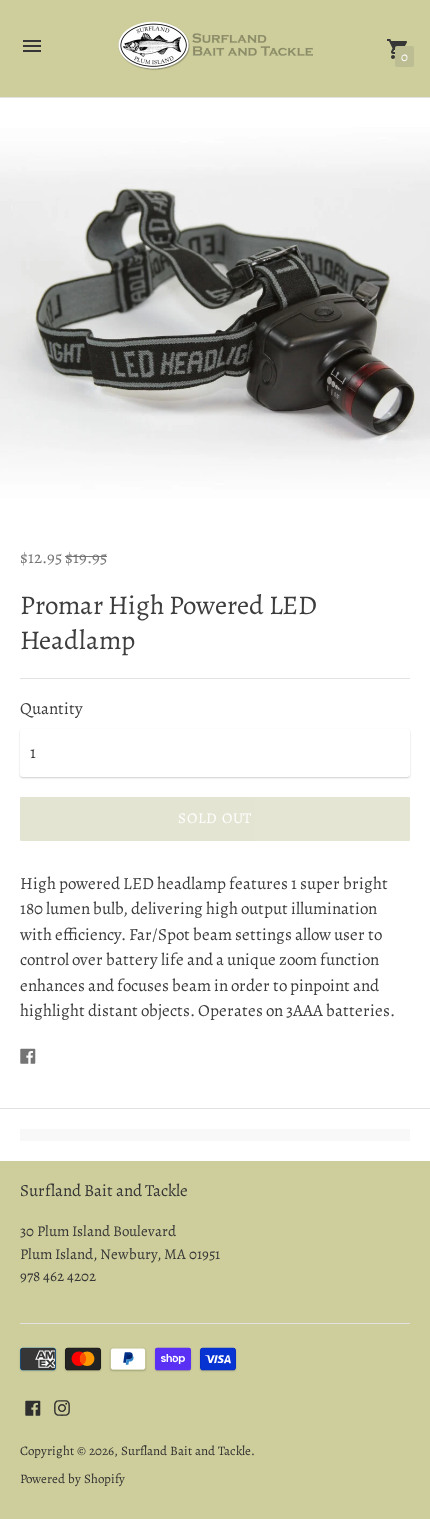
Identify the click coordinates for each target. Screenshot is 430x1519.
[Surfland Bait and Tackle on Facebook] (33, 1406)
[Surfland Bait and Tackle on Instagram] (62, 1406)
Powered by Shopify (72, 1478)
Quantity (51, 709)
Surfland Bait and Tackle (186, 1450)
